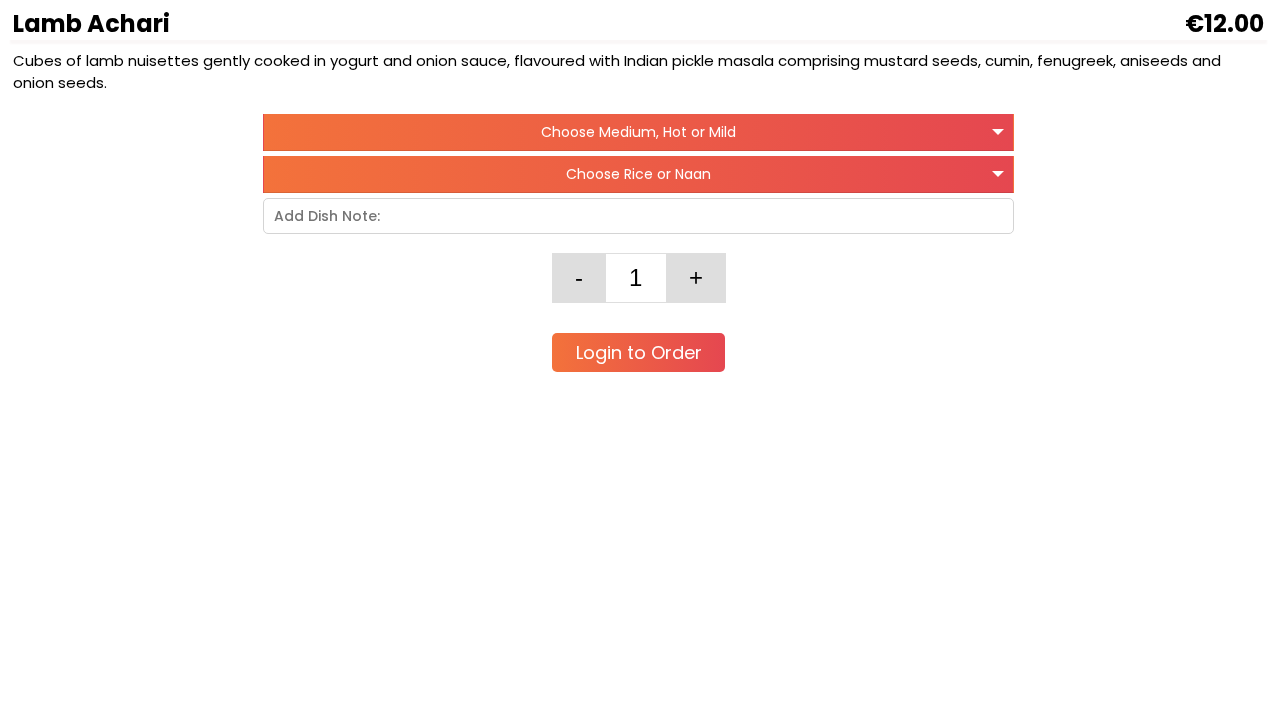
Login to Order (639, 352)
